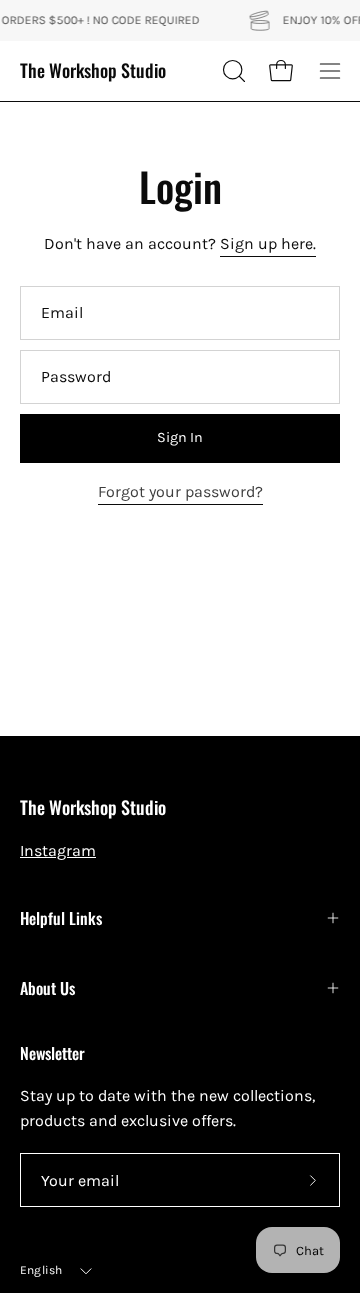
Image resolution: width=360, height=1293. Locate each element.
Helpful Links (61, 918)
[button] (232, 71)
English (41, 1270)
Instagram (58, 850)
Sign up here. (268, 243)
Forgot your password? (180, 491)
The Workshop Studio (93, 70)
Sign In (180, 437)
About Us (47, 988)
